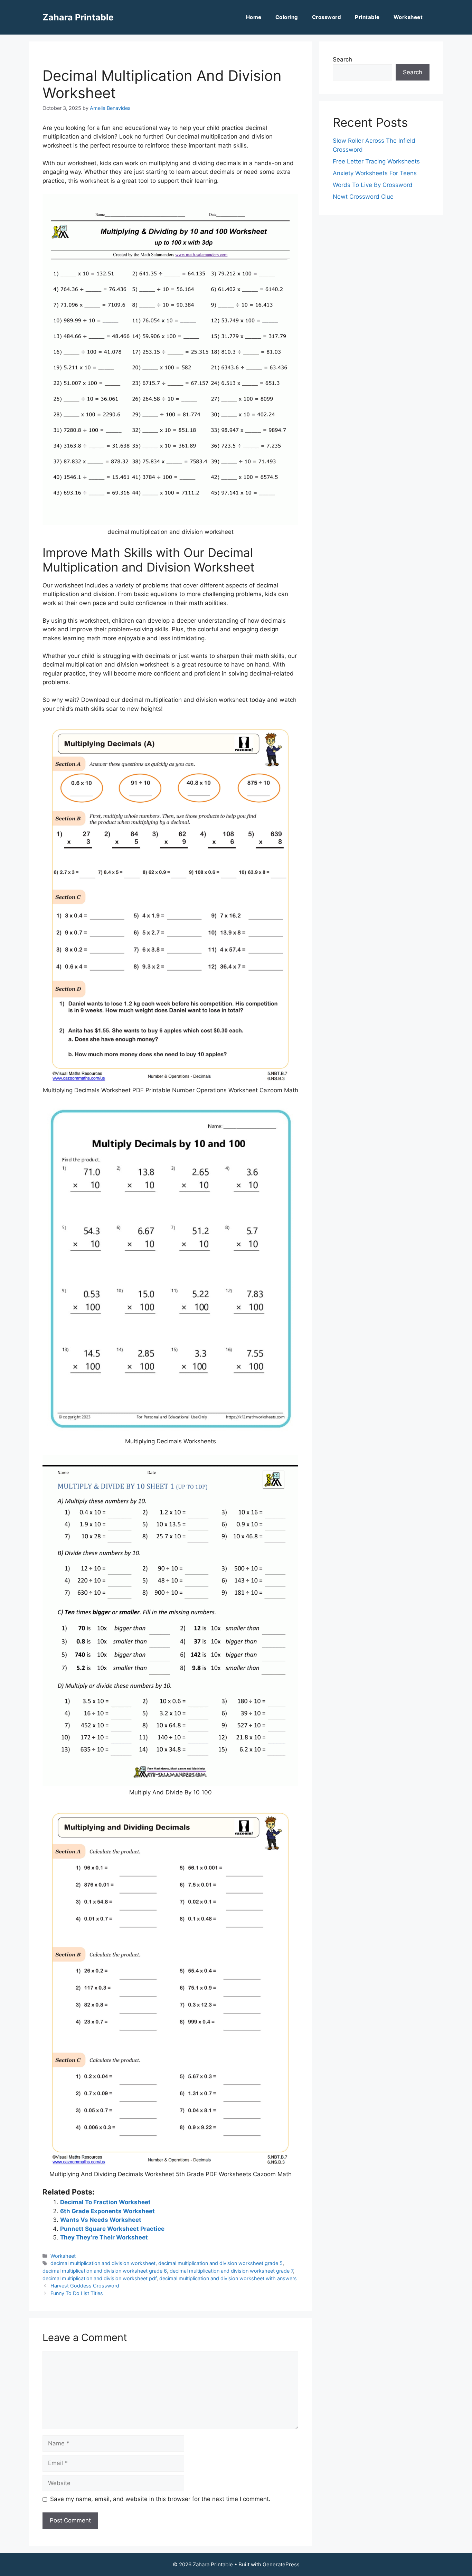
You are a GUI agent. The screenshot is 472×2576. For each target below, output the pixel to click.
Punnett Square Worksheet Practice (112, 2229)
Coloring (287, 17)
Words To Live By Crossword (373, 185)
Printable (367, 17)
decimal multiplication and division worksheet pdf (100, 2278)
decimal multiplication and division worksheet (103, 2263)
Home (254, 17)
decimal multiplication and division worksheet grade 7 (231, 2271)
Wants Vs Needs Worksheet (101, 2220)
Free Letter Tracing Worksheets (376, 161)
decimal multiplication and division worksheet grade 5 (220, 2263)
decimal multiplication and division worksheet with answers (228, 2278)
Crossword (327, 17)
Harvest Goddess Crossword (85, 2286)
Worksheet (408, 17)
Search (342, 59)
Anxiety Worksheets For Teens (375, 173)
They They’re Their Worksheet (104, 2237)
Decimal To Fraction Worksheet (105, 2202)
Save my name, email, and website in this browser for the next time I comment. (160, 2499)
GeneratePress (281, 2564)
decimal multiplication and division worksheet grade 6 (105, 2271)
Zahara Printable (78, 17)
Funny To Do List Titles (77, 2293)
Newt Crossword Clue (363, 197)
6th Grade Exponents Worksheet (107, 2211)
